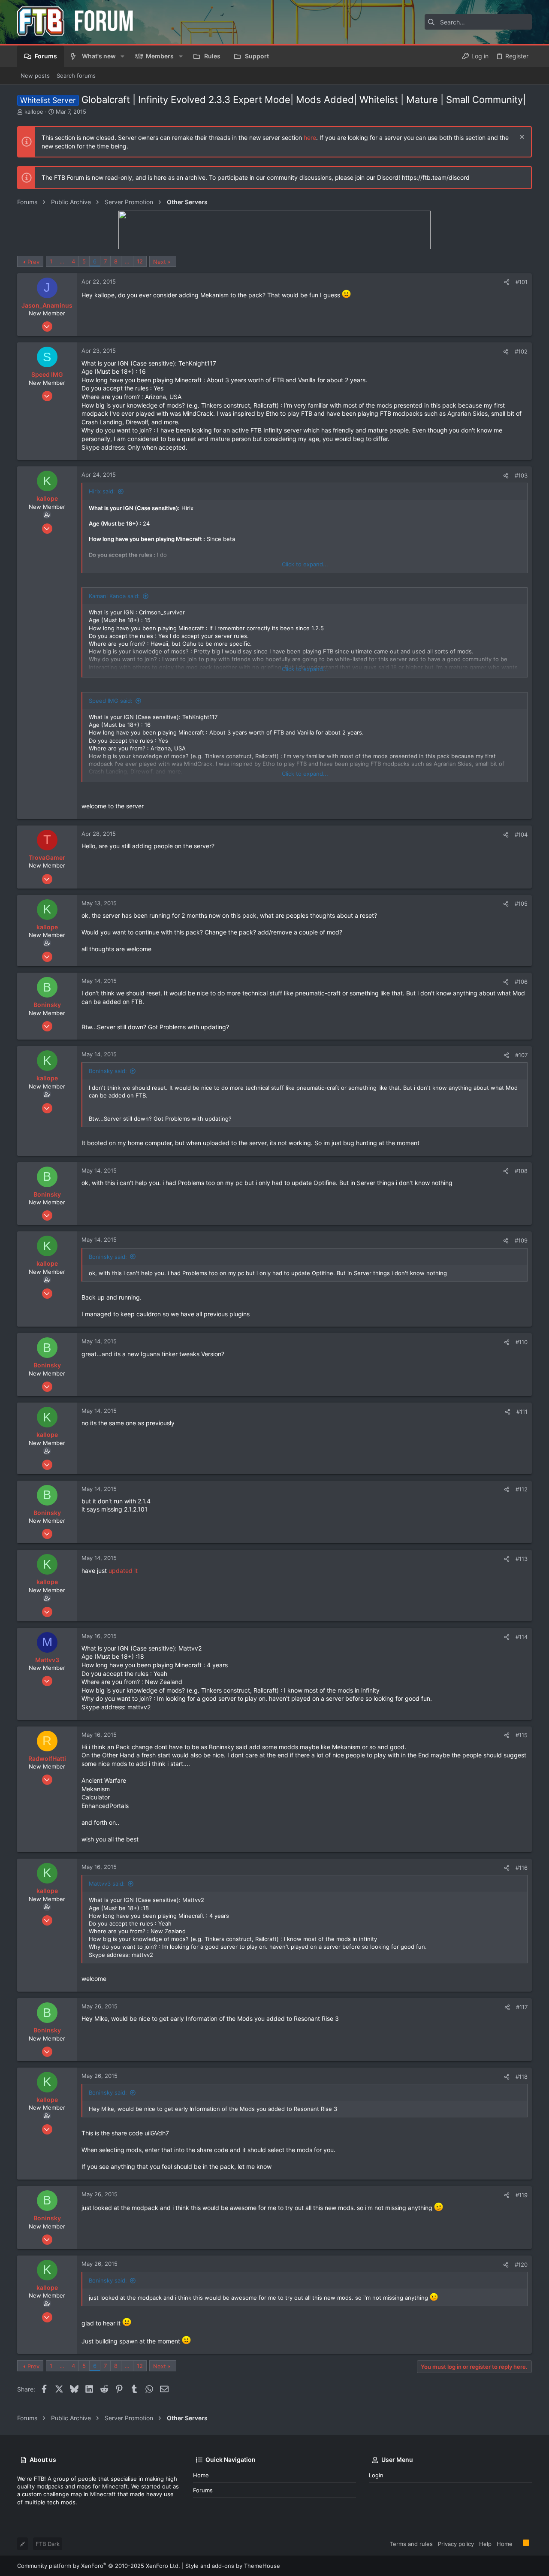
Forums (203, 2490)
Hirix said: (102, 491)
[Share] (507, 282)
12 (140, 261)
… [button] (62, 261)
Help (485, 2544)
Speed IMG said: (111, 701)
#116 (522, 1868)
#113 (522, 1559)
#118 (522, 2077)
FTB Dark (48, 2544)
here (310, 138)
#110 (522, 1342)
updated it (123, 1571)
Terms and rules (411, 2544)
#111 (522, 1412)
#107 (521, 1055)
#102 (521, 351)
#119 (522, 2195)
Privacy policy (456, 2544)
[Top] (518, 2543)
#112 (522, 1489)
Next (160, 262)
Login (376, 2475)
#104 (521, 834)
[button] (122, 56)
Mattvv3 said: (107, 1884)
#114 (522, 1637)
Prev (33, 262)
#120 (521, 2265)
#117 (522, 2007)
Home (201, 2475)
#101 (522, 282)
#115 (522, 1735)
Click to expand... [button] (305, 564)
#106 (521, 982)
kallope (34, 112)
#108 (521, 1171)
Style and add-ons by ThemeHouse (233, 2566)
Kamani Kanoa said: (114, 596)
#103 (521, 475)
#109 (521, 1240)
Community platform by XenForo (99, 2566)
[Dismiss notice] (521, 138)
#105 (521, 904)
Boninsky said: (108, 1071)
